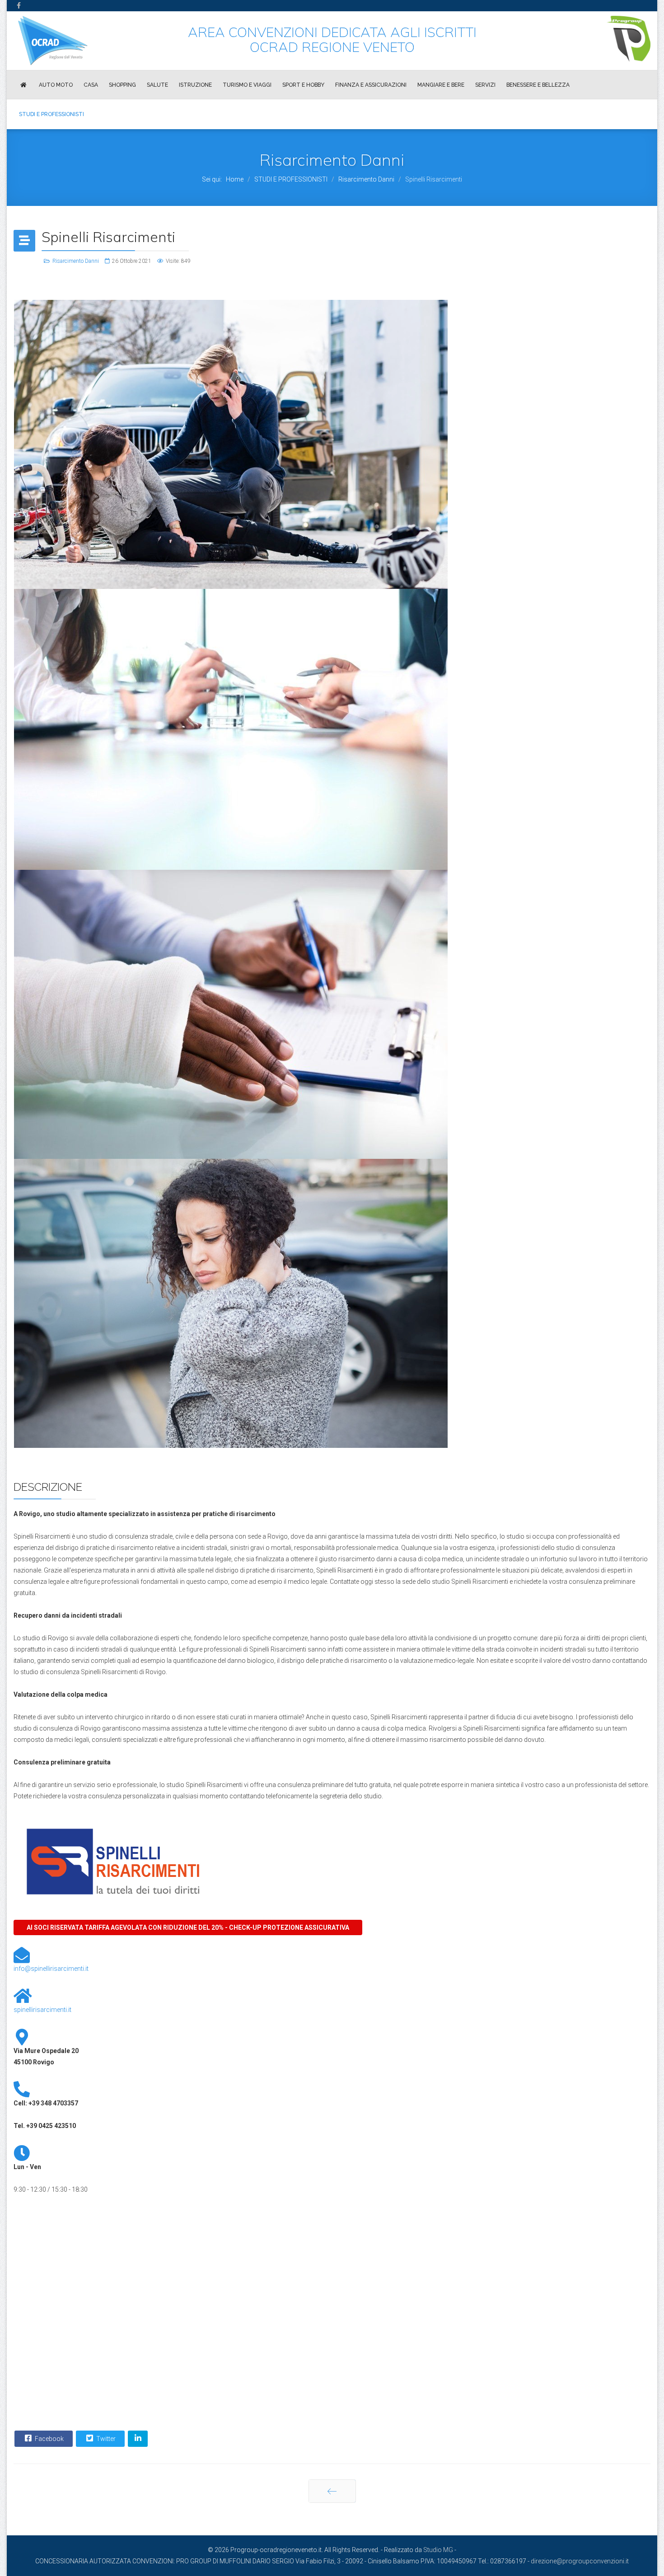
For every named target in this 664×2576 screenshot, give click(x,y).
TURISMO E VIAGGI (247, 85)
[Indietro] (332, 2491)
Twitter (105, 2439)
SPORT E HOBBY (303, 85)
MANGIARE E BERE (441, 85)
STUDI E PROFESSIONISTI (51, 114)
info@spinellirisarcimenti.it (51, 1969)
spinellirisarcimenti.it (42, 2010)
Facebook (49, 2439)
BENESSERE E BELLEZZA (538, 85)
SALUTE (157, 85)
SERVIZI (485, 85)
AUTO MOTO (56, 85)
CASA (91, 85)
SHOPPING (122, 85)
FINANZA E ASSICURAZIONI (371, 85)
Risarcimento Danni (76, 261)
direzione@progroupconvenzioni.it (580, 2561)
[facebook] (19, 5)
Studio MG (438, 2550)
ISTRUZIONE (195, 85)
